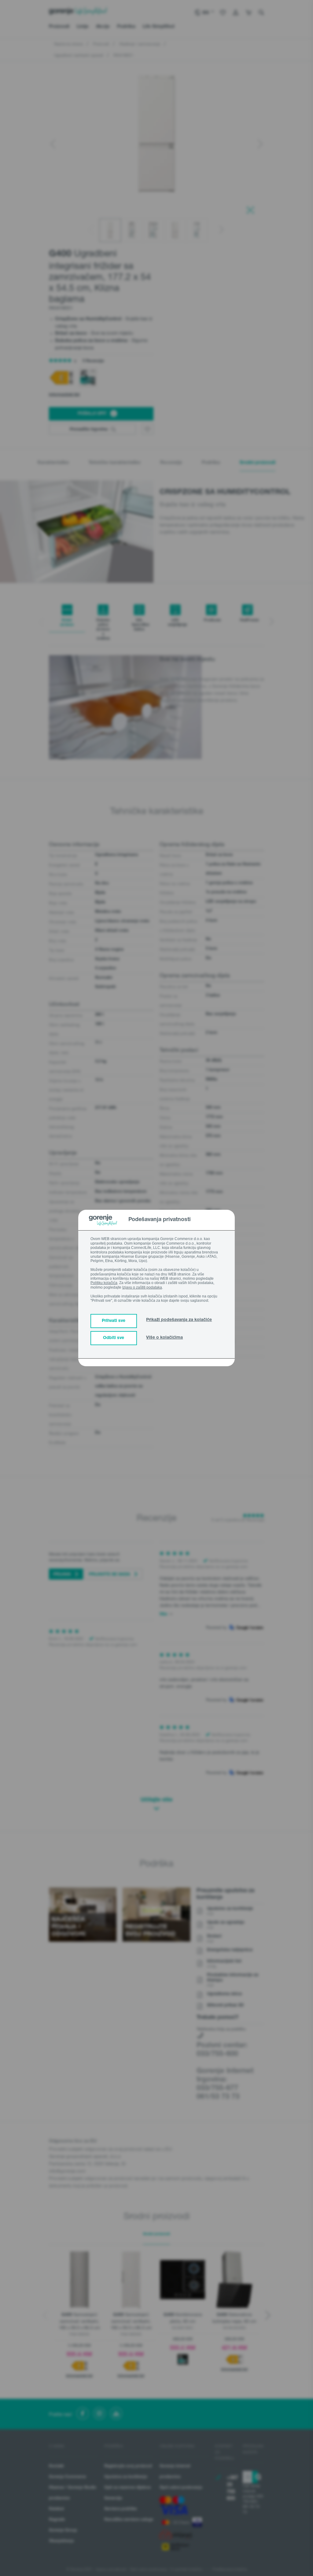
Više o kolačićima (164, 1338)
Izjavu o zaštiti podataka (142, 1287)
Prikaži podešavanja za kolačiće (179, 1320)
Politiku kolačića (104, 1283)
